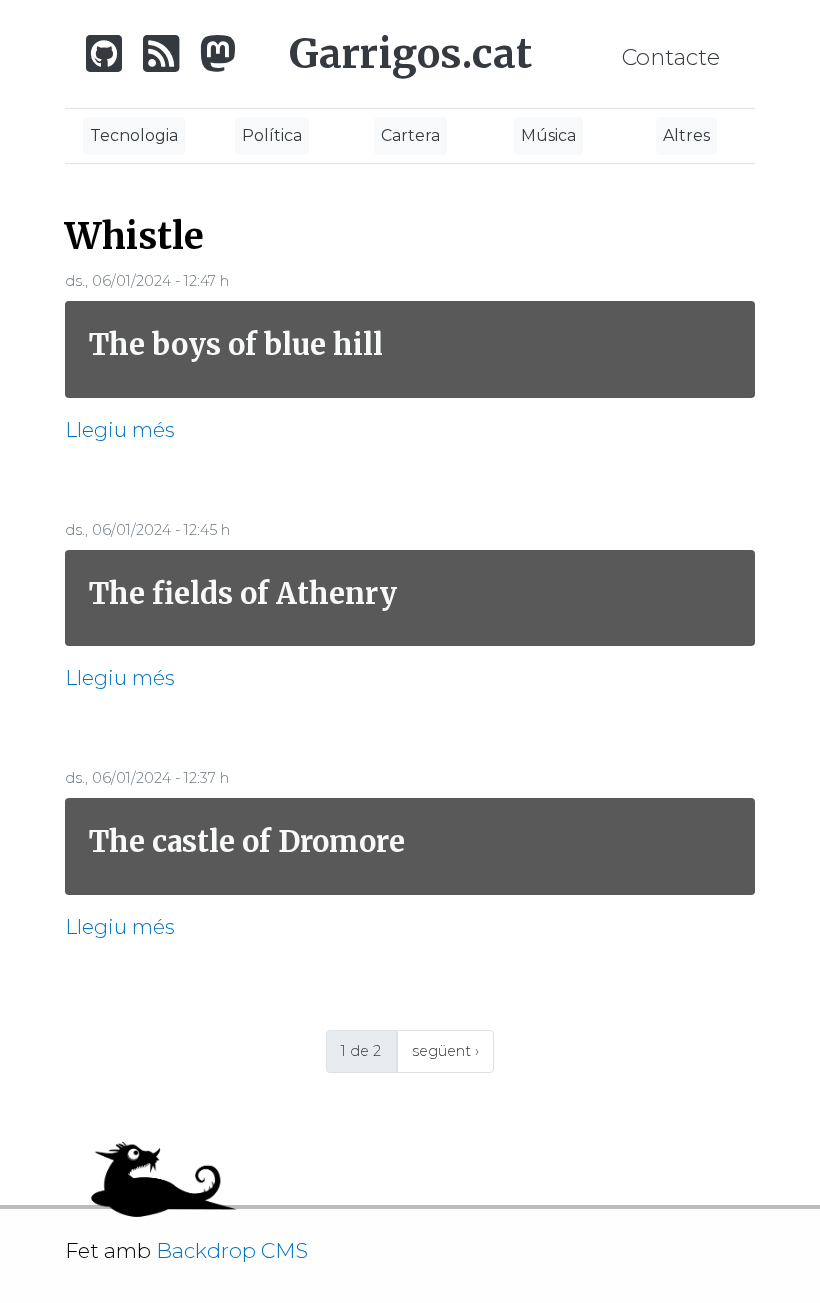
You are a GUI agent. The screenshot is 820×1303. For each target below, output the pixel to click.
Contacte (671, 57)
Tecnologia (134, 135)
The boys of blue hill (236, 344)
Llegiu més (120, 429)
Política (272, 135)
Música (548, 135)
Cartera (410, 135)
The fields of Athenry (243, 593)
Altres (686, 135)
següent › (445, 1051)
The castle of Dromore (247, 841)
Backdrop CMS (239, 1250)
